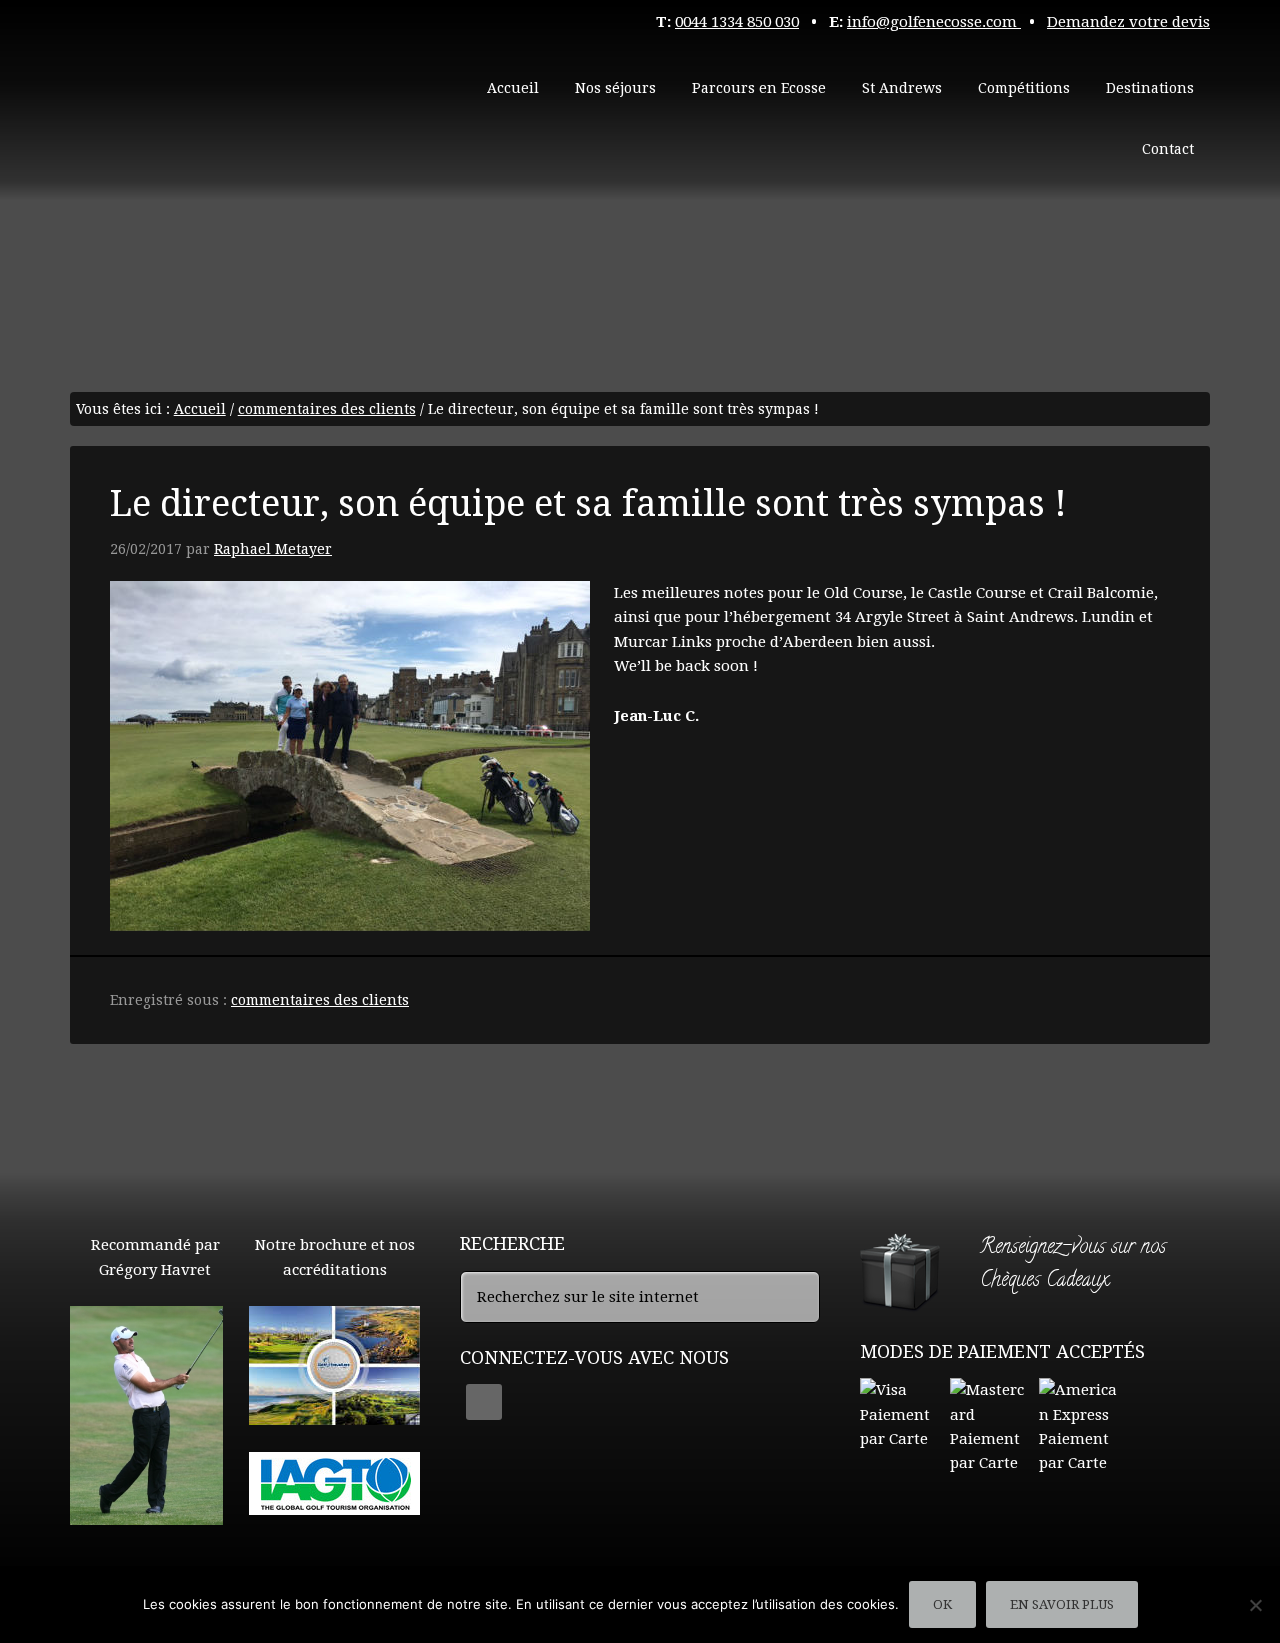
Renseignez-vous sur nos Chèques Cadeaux (1073, 1265)
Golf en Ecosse (220, 90)
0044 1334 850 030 (737, 22)
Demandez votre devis (1128, 22)
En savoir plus (1062, 1604)
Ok (942, 1604)
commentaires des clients (320, 1000)
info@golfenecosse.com (934, 22)
